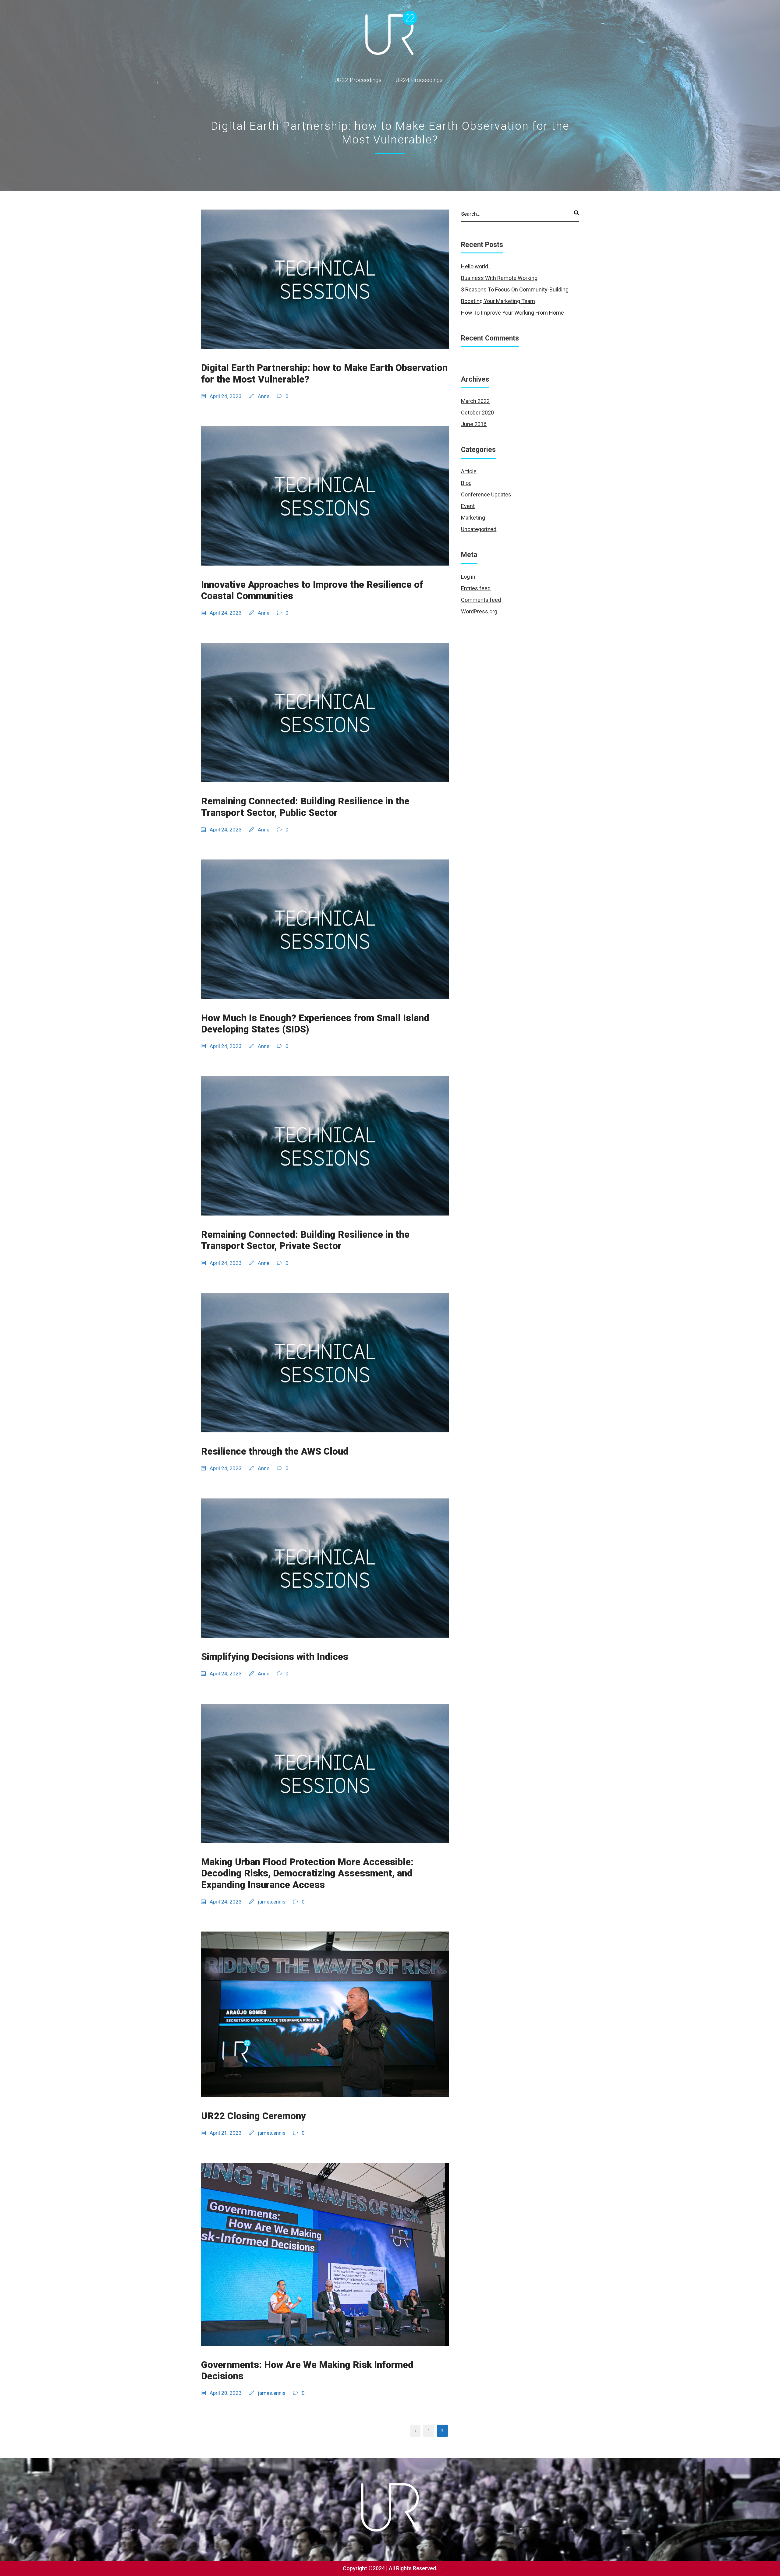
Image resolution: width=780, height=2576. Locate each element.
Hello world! (475, 266)
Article (469, 471)
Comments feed (481, 600)
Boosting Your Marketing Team (498, 301)
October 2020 (477, 413)
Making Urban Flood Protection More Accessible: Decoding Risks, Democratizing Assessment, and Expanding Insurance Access (307, 1873)
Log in (468, 577)
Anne (264, 396)
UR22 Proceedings (358, 80)
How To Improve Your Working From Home (512, 313)
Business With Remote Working (499, 278)
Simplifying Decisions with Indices (275, 1657)
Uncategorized (479, 529)
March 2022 (475, 401)
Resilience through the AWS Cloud (275, 1451)
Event (468, 506)
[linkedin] (766, 1262)
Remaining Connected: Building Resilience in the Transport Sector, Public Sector (305, 807)
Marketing (473, 518)
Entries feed (476, 588)
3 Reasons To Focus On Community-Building (515, 289)
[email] (766, 1277)
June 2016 (474, 424)
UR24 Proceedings (419, 80)
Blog (466, 483)
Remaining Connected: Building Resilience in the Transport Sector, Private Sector (305, 1240)
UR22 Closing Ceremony (253, 2116)
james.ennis (272, 1902)
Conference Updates (486, 494)
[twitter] (766, 1248)
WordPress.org (479, 611)
